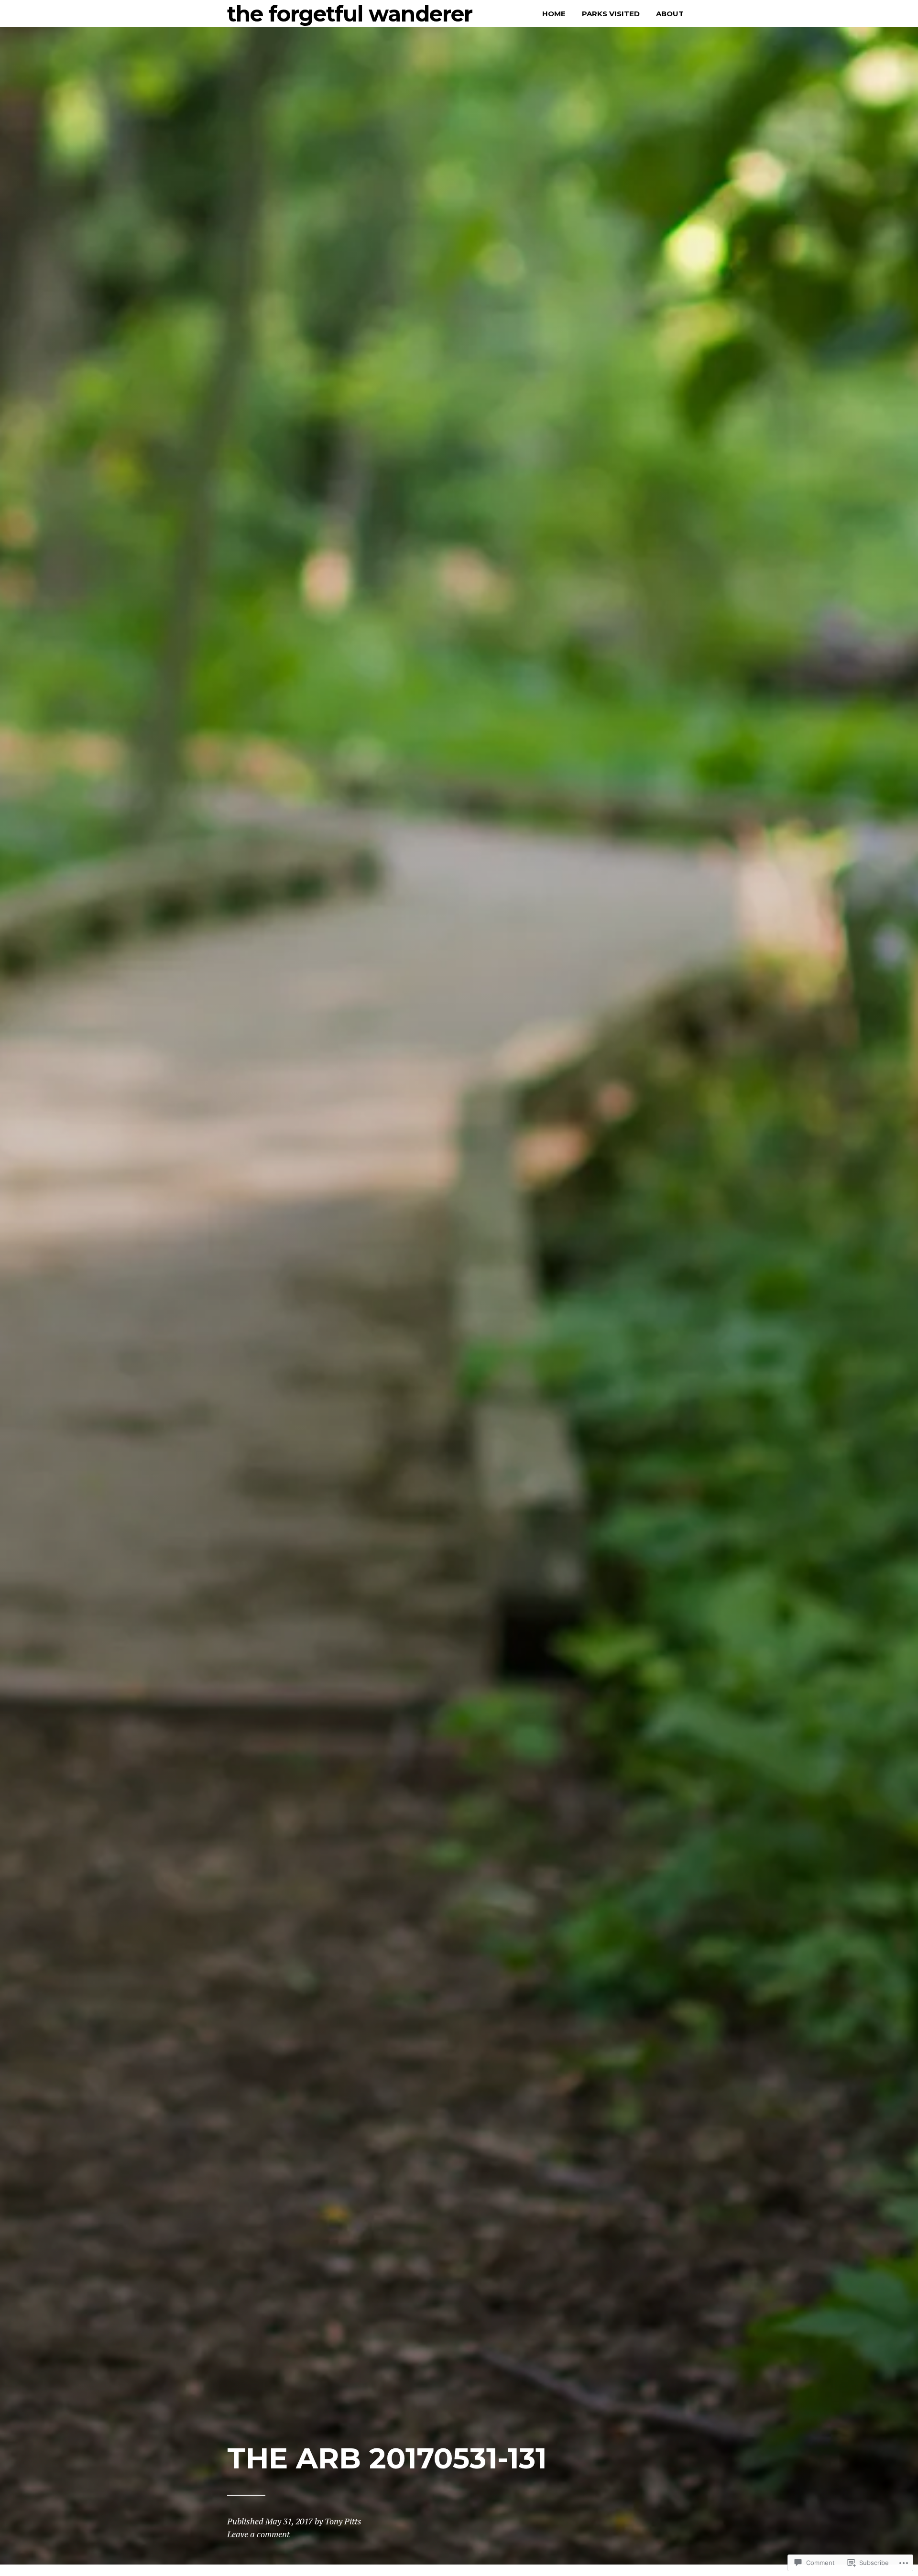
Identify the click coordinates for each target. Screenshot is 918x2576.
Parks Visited (611, 14)
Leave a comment (258, 2534)
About (670, 14)
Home (554, 14)
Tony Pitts (343, 2521)
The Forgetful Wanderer (350, 14)
